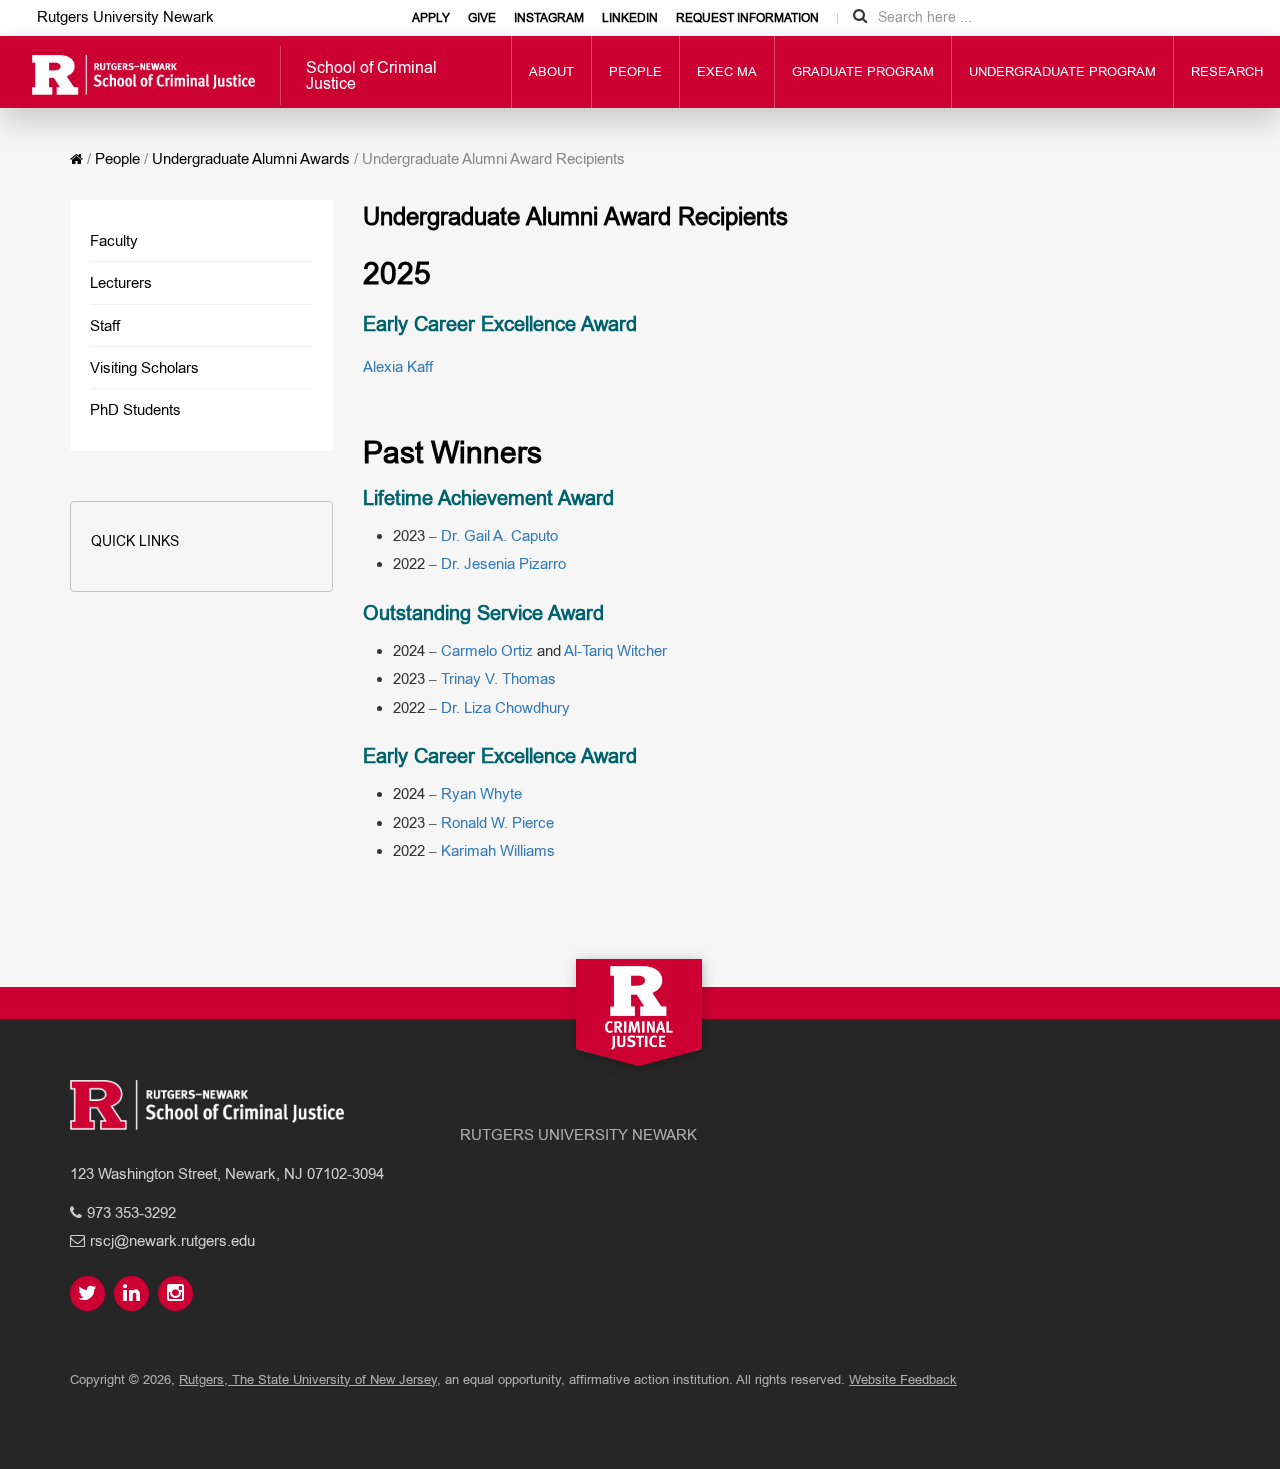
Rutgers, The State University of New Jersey (308, 1379)
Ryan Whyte (481, 793)
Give (482, 18)
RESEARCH (1227, 71)
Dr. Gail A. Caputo (499, 535)
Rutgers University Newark (125, 16)
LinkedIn (630, 18)
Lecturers (121, 282)
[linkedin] (134, 1294)
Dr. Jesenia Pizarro (503, 563)
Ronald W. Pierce (497, 822)
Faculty (114, 240)
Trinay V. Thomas (498, 678)
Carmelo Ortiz (487, 650)
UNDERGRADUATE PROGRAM (1062, 71)
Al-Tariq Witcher (615, 650)
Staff (105, 325)
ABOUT (551, 71)
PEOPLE (635, 71)
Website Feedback (903, 1379)
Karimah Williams (498, 850)
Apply (431, 18)
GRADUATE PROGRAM (863, 71)
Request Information (747, 18)
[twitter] (90, 1294)
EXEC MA (727, 71)
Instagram (549, 18)
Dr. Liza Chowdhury (505, 707)
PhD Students (135, 409)
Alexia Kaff (398, 366)
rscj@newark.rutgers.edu (172, 1240)
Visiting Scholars (144, 367)
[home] (76, 159)
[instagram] (178, 1294)
